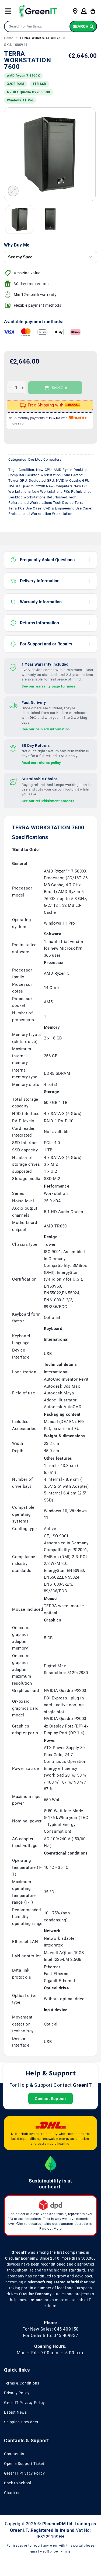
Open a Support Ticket (24, 2464)
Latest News (15, 2412)
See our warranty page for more (49, 686)
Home (8, 38)
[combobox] (50, 26)
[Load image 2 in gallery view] (50, 219)
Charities (12, 2493)
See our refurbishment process (48, 801)
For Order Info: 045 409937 (51, 2336)
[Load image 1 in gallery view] (20, 219)
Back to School (18, 2483)
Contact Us (14, 2454)
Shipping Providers (21, 2422)
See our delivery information (46, 729)
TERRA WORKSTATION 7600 (42, 38)
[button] (8, 11)
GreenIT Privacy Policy (24, 2403)
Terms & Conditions (22, 2383)
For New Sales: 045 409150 (50, 2329)
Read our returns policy (41, 763)
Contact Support (50, 2098)
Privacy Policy (17, 2393)
